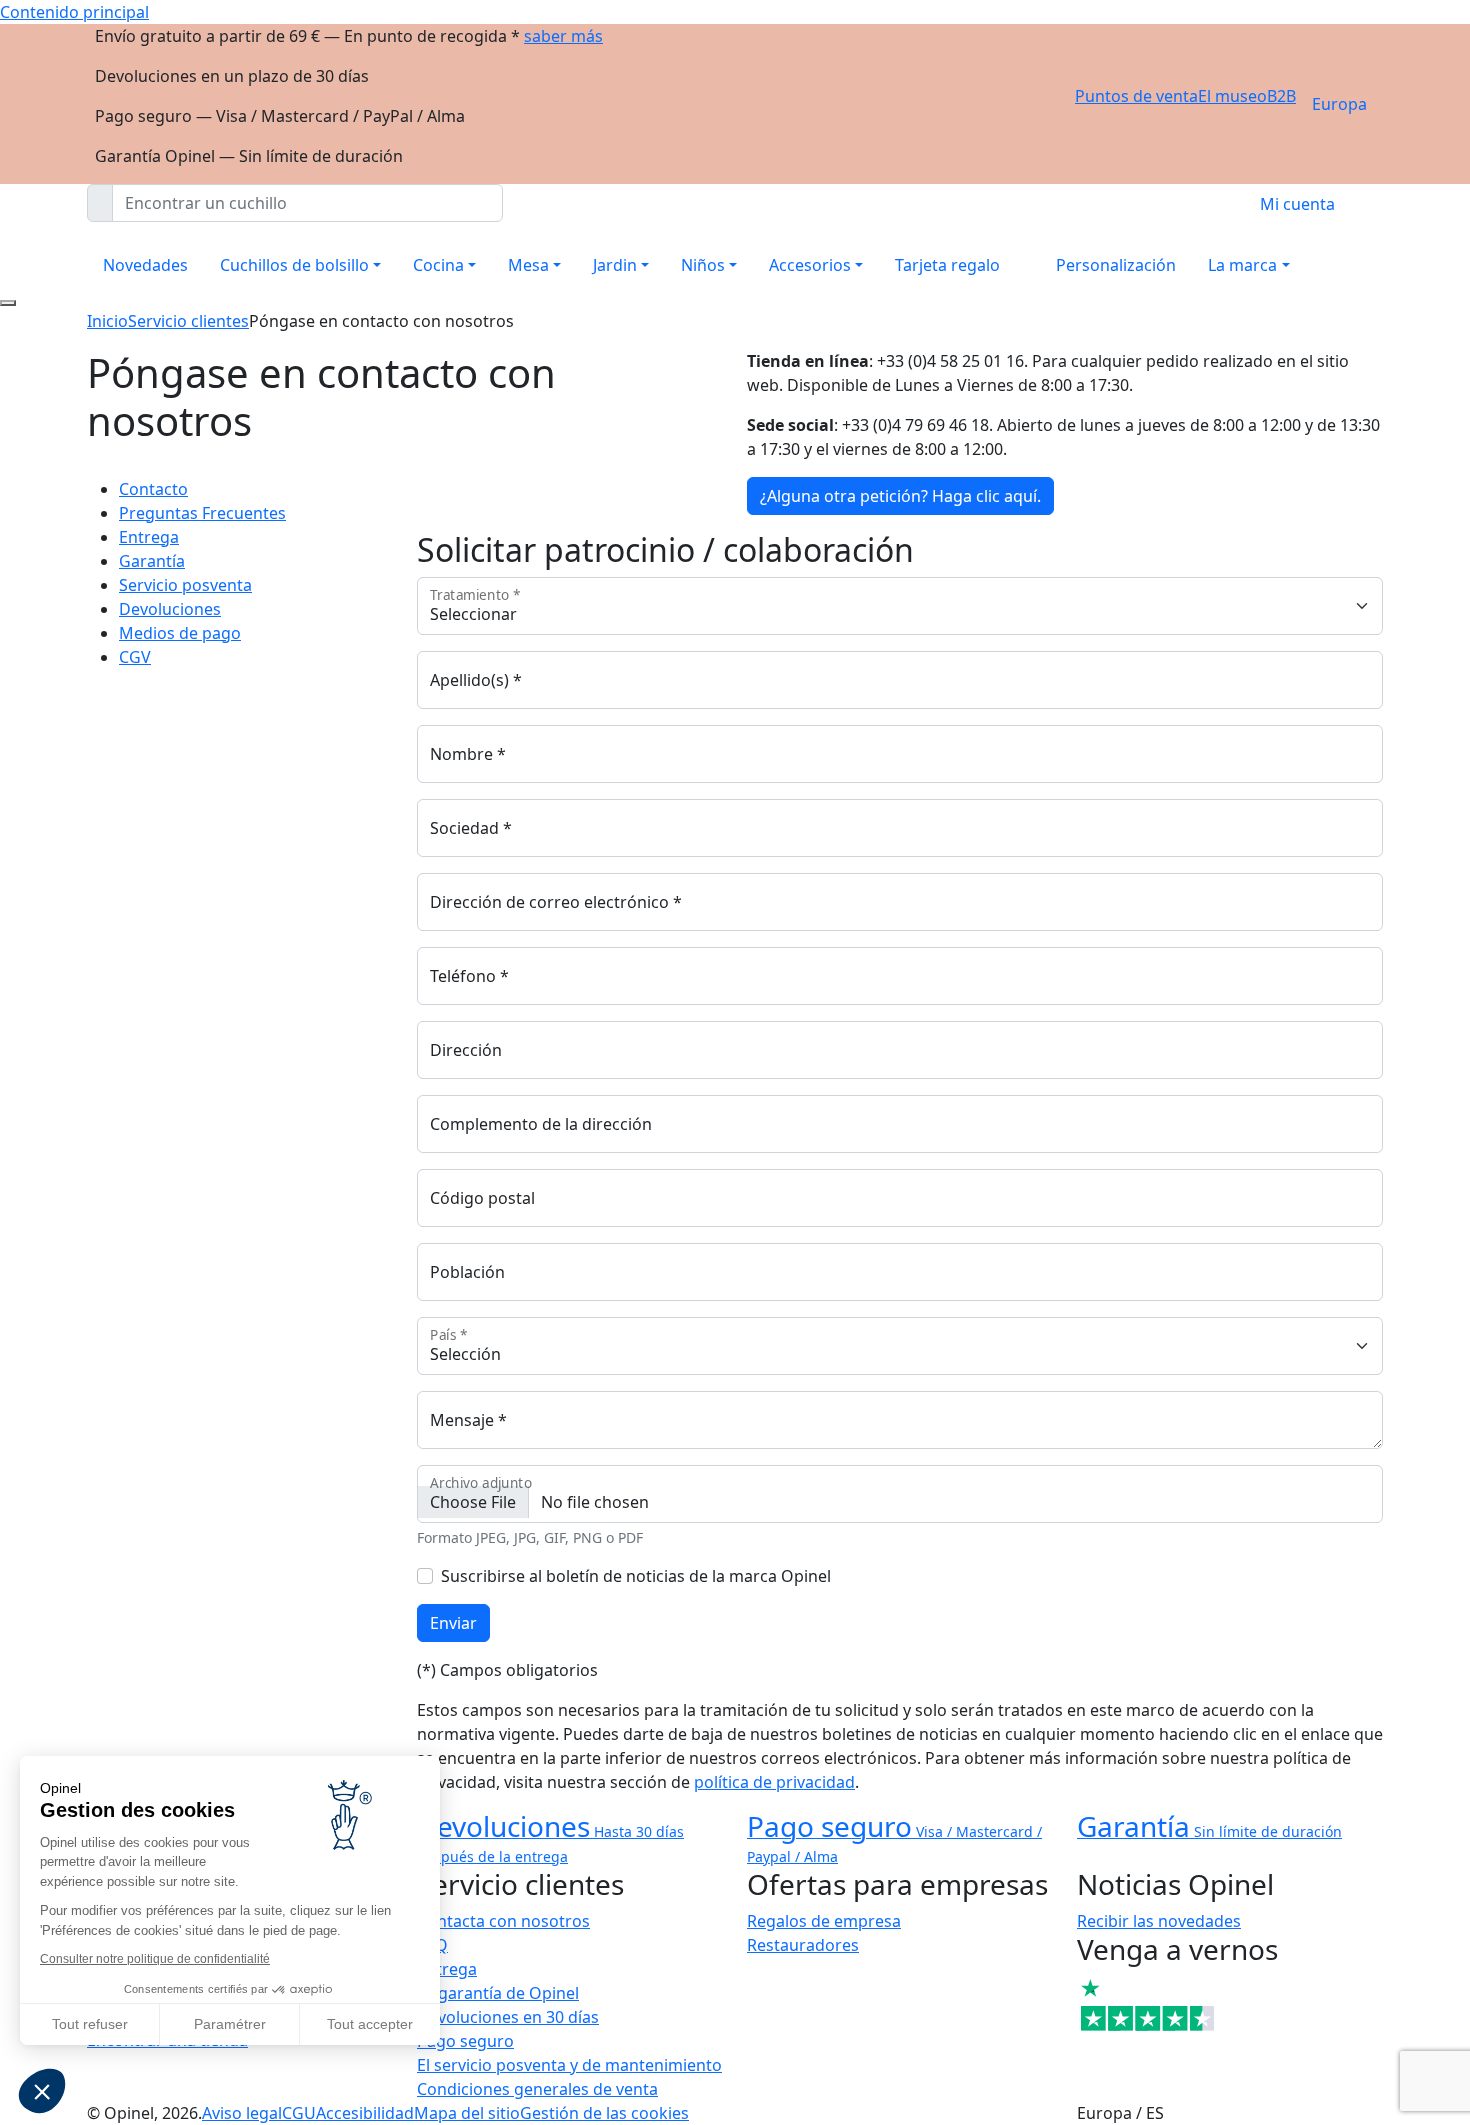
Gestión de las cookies (604, 2113)
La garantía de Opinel (498, 1993)
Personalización (1116, 265)
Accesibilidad (365, 2113)
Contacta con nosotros (503, 1921)
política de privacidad (774, 1782)
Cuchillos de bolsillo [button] (294, 265)
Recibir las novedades (1159, 1921)
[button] (42, 2091)
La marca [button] (1242, 265)
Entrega (149, 537)
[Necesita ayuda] (8, 303)
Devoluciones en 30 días (508, 2017)
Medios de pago (180, 633)
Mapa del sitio (467, 2113)
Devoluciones (170, 609)
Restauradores (803, 1945)
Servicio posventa (185, 585)
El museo (1232, 96)
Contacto (153, 489)
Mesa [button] (528, 265)
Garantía (152, 561)
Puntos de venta (1136, 96)
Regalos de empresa (824, 1921)
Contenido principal (74, 12)
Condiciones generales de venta (537, 2089)
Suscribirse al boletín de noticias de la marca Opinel (636, 1576)
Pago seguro (465, 2041)
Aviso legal (242, 2113)
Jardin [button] (615, 265)
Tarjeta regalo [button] (947, 265)
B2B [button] (1281, 96)
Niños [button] (703, 265)
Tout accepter (370, 2024)
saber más (563, 36)
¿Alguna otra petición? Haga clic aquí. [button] (900, 496)
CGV (135, 657)
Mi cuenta (1297, 204)
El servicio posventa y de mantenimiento (569, 2065)
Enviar (453, 1623)
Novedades (145, 265)
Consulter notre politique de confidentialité (155, 1959)
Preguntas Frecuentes (202, 513)
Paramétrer (230, 2024)
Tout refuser (90, 2024)
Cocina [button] (438, 265)
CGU (299, 2113)
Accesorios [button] (810, 265)
